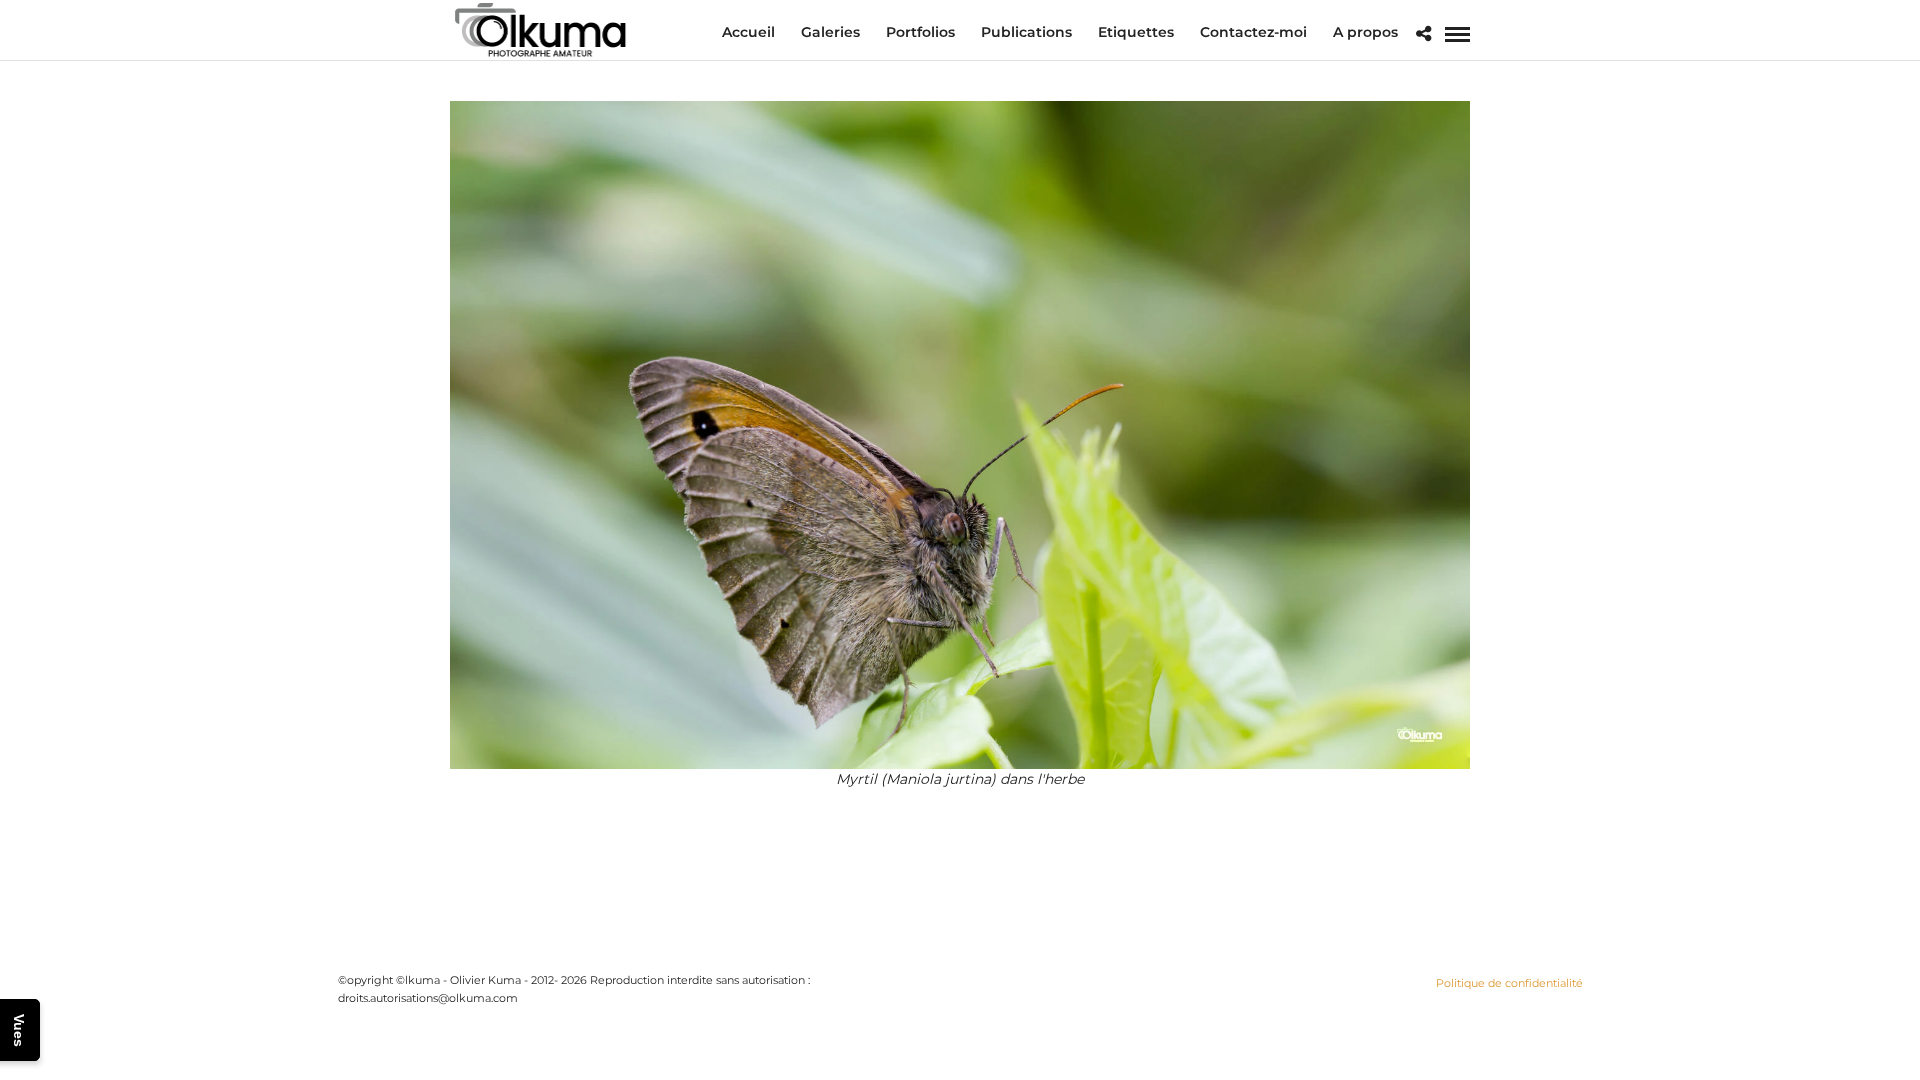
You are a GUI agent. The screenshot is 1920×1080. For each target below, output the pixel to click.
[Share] (1423, 34)
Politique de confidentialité (1509, 983)
